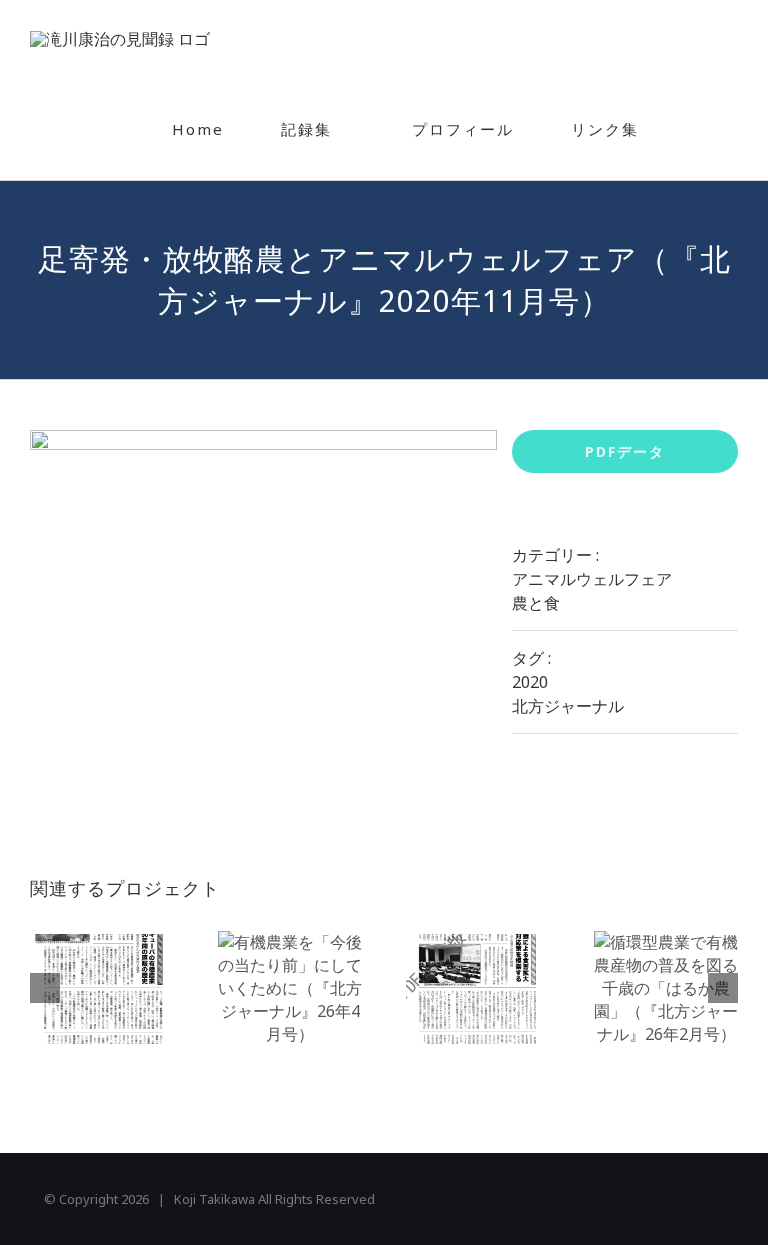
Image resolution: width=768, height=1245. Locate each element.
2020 (530, 682)
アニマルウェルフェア (592, 579)
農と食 (536, 603)
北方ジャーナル (568, 706)
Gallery (102, 989)
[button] (702, 129)
